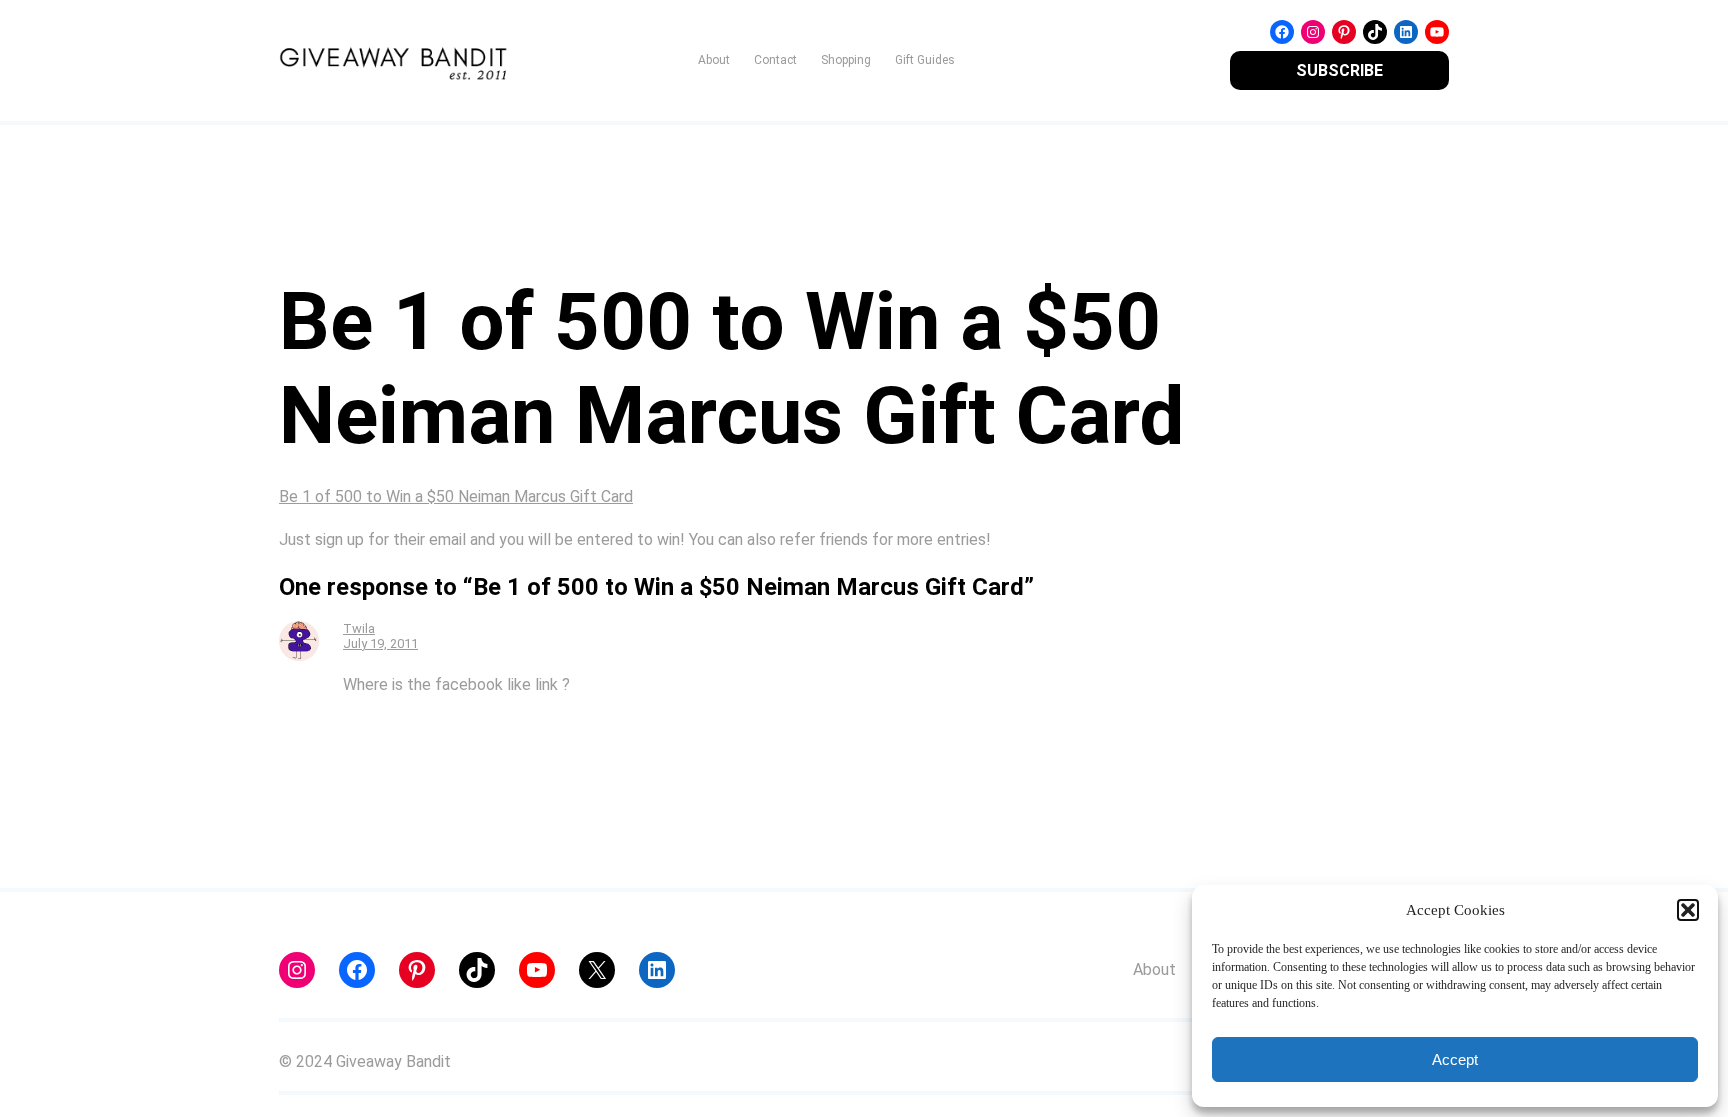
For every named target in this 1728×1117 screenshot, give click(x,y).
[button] (1688, 910)
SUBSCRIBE (1339, 70)
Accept (1455, 1059)
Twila (359, 628)
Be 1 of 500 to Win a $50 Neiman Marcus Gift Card (456, 496)
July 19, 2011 (380, 643)
